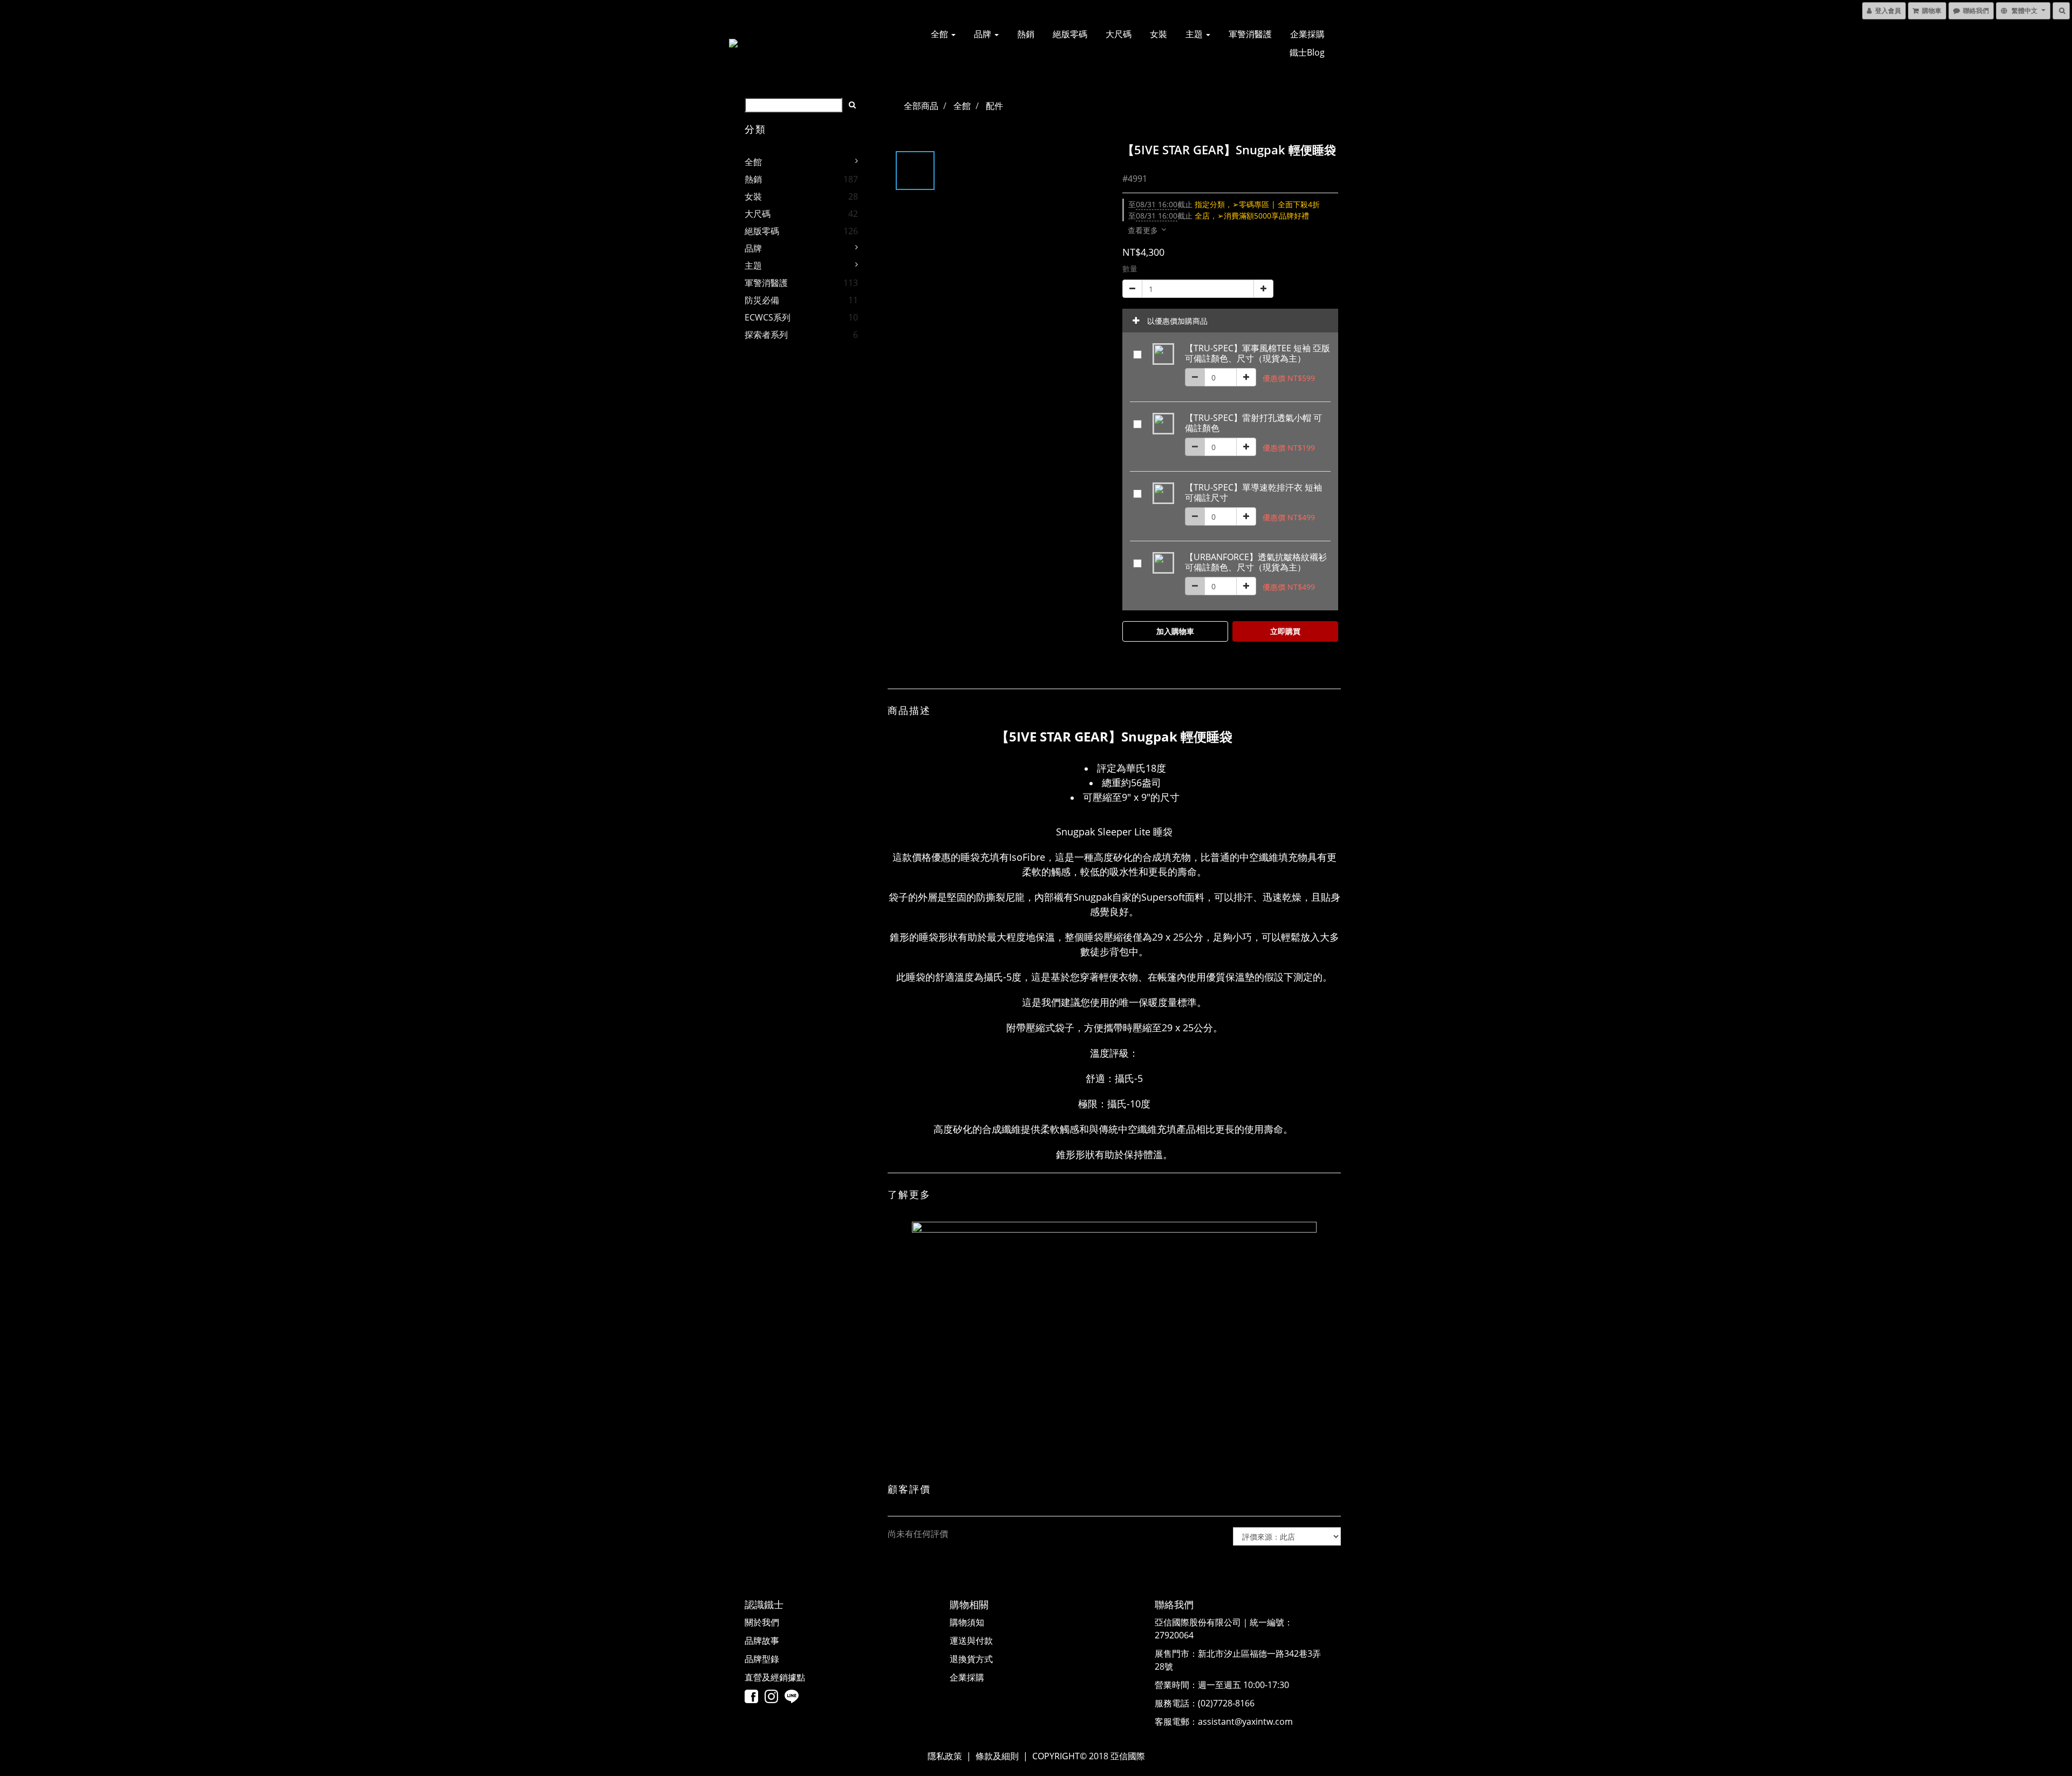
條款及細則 (997, 1756)
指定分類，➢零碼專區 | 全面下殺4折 (1224, 204)
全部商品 (921, 106)
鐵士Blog (1307, 52)
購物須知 (967, 1622)
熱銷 (1026, 34)
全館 (940, 34)
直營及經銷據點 (775, 1677)
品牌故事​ (762, 1641)
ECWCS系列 (768, 317)
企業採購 (1307, 34)
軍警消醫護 (1250, 34)
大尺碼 (1119, 34)
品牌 (984, 34)
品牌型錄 (762, 1659)
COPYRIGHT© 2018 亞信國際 (1089, 1756)
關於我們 (762, 1622)
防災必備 (762, 300)
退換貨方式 (971, 1659)
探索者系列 (766, 335)
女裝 (1158, 34)
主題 (1195, 34)
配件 (994, 106)
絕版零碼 (1070, 34)
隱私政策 (945, 1756)
